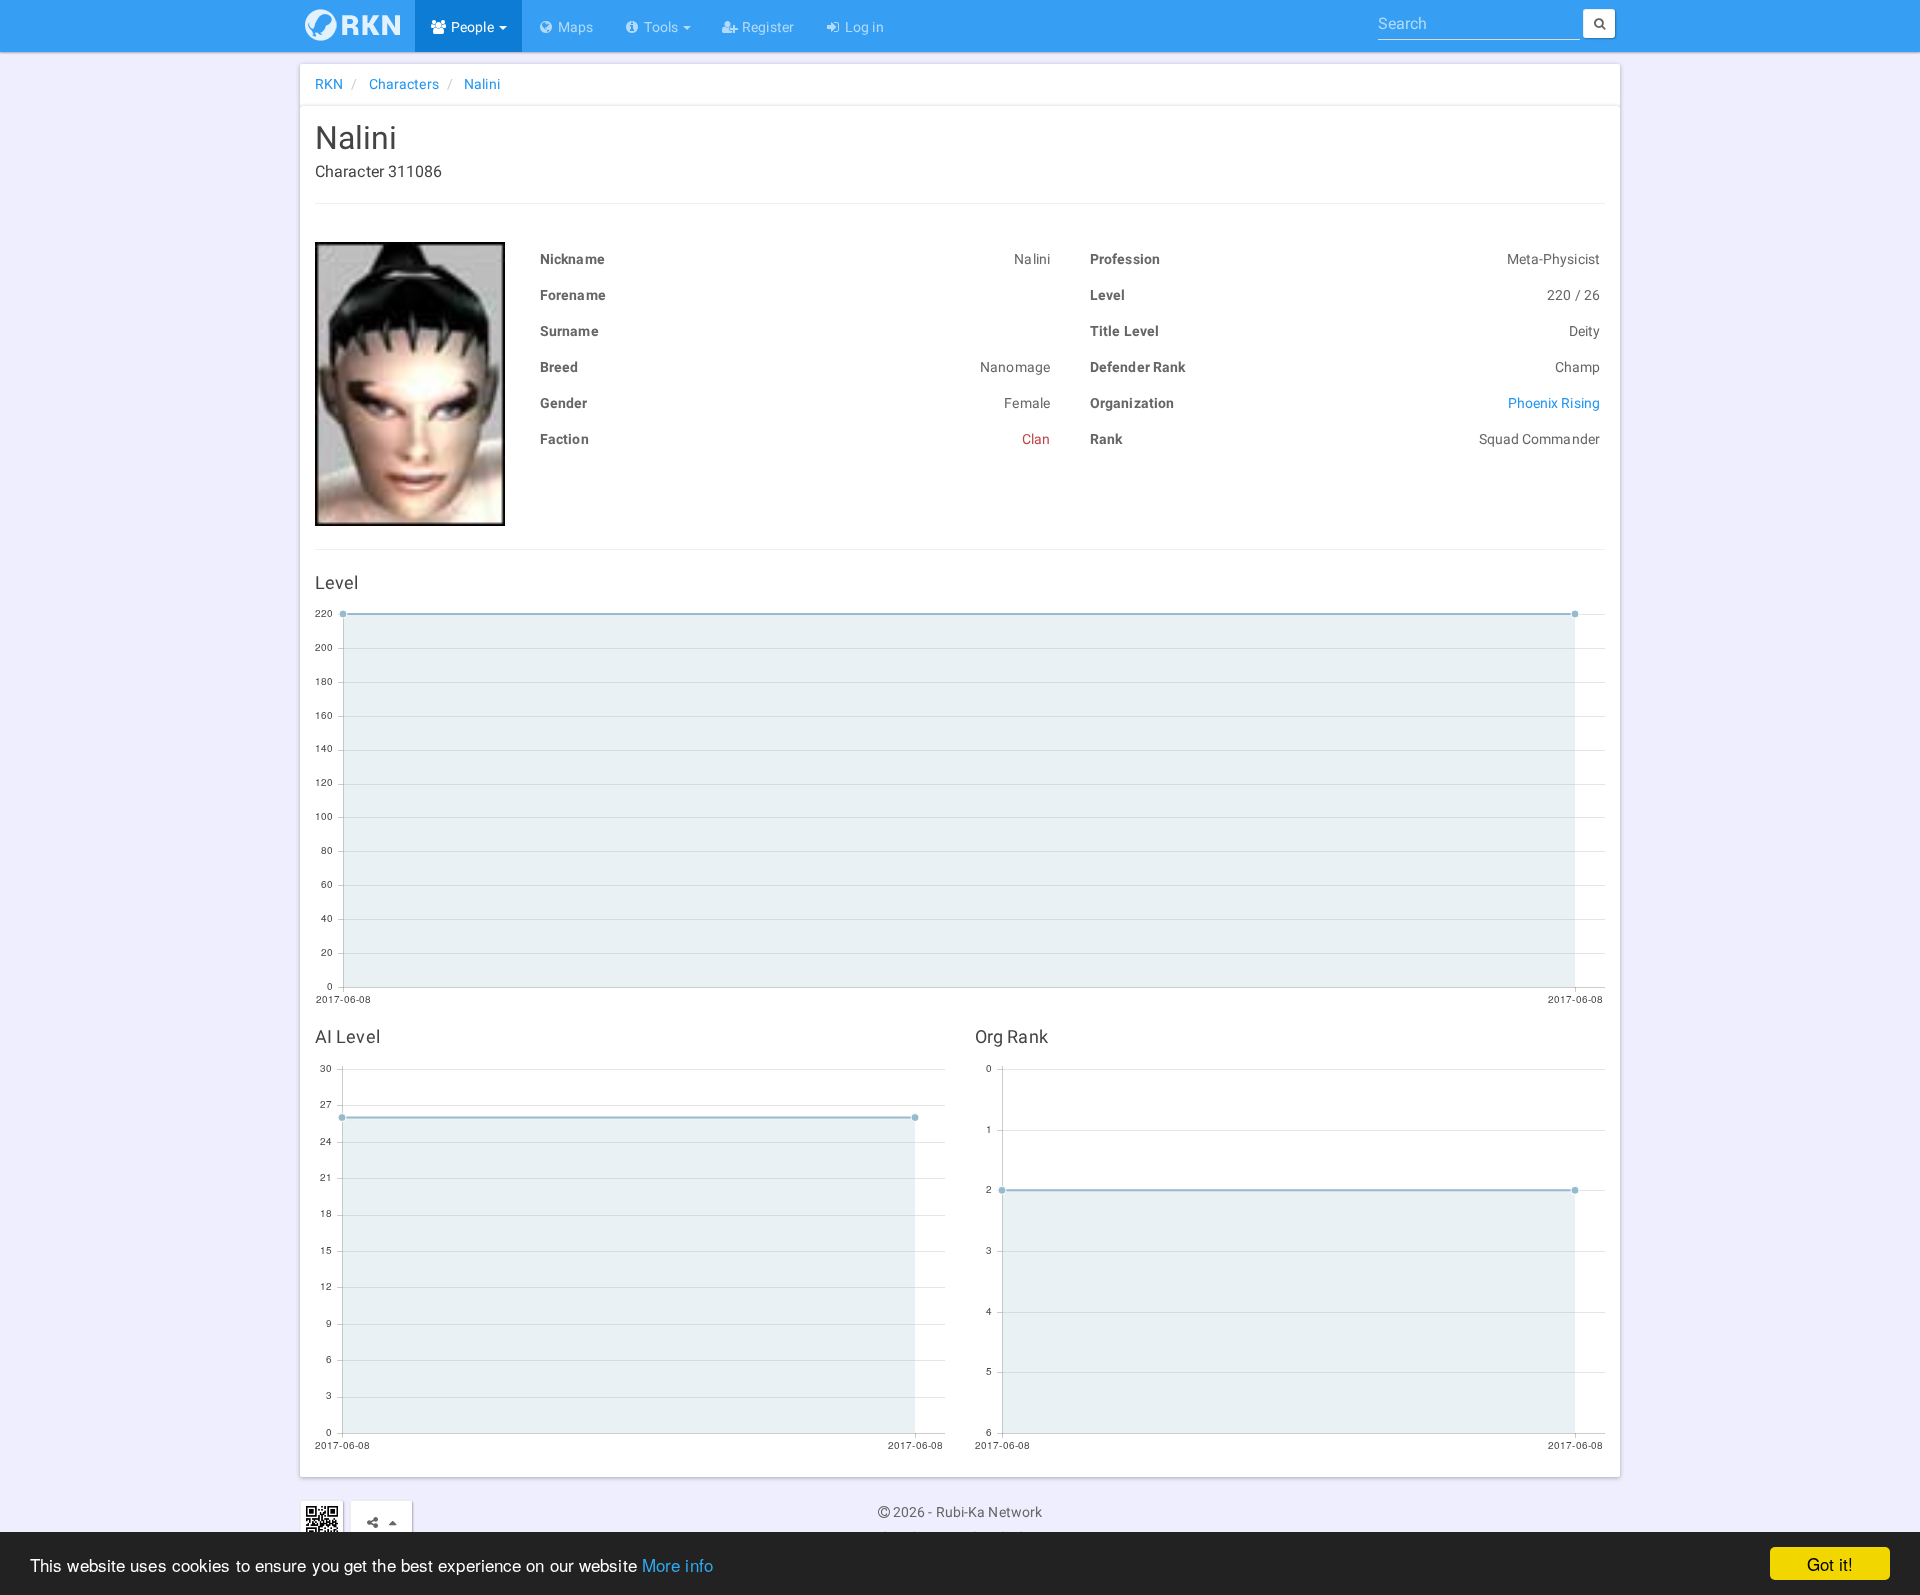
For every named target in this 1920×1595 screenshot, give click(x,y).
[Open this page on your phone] (321, 1521)
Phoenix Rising (1554, 403)
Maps (574, 27)
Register (766, 27)
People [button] (472, 27)
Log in (863, 27)
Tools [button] (661, 27)
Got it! (1830, 1563)
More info (677, 1564)
